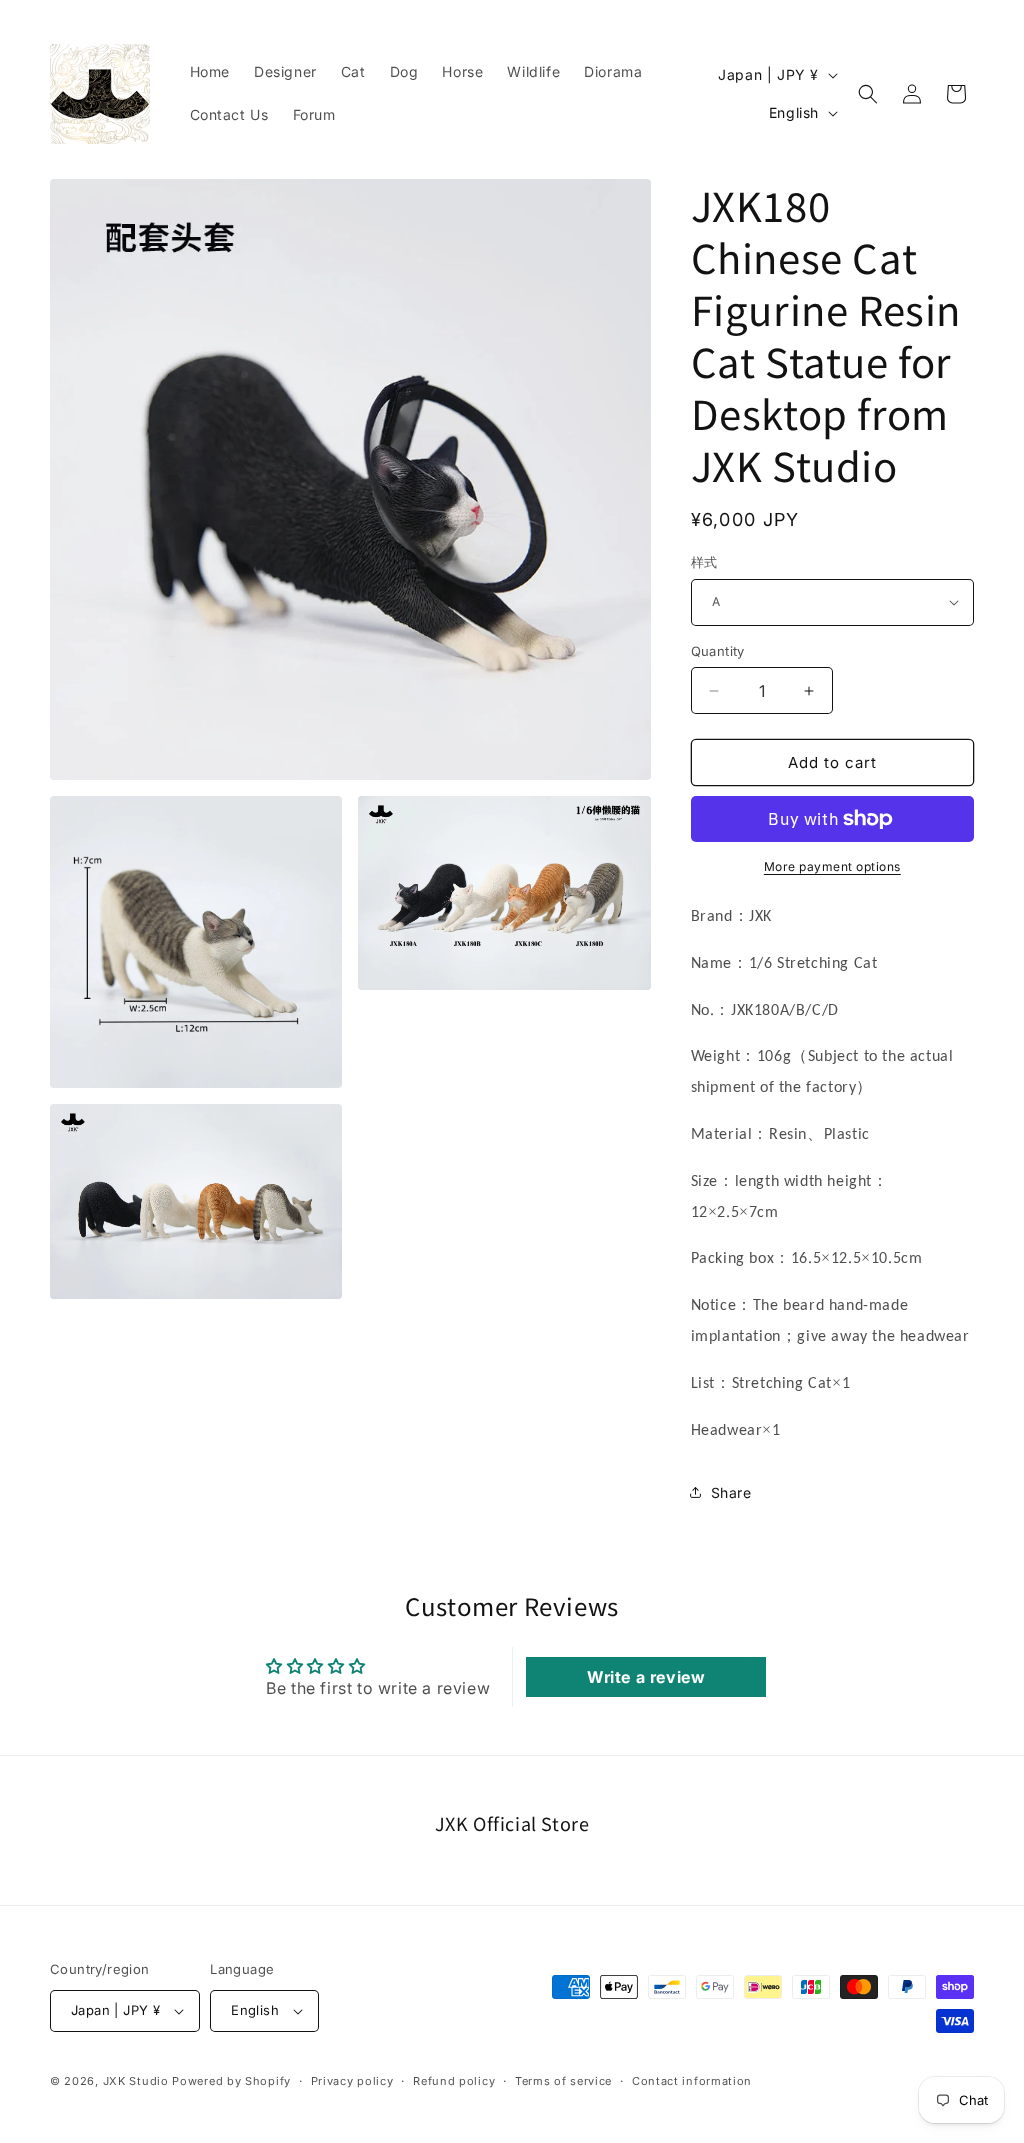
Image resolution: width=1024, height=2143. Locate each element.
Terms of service (563, 2081)
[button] (868, 94)
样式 (704, 562)
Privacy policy (352, 2081)
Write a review (646, 1677)
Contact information (692, 2081)
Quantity (718, 651)
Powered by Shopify (231, 2081)
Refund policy (454, 2081)
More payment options (832, 866)
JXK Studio (136, 2081)
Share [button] (731, 1492)
